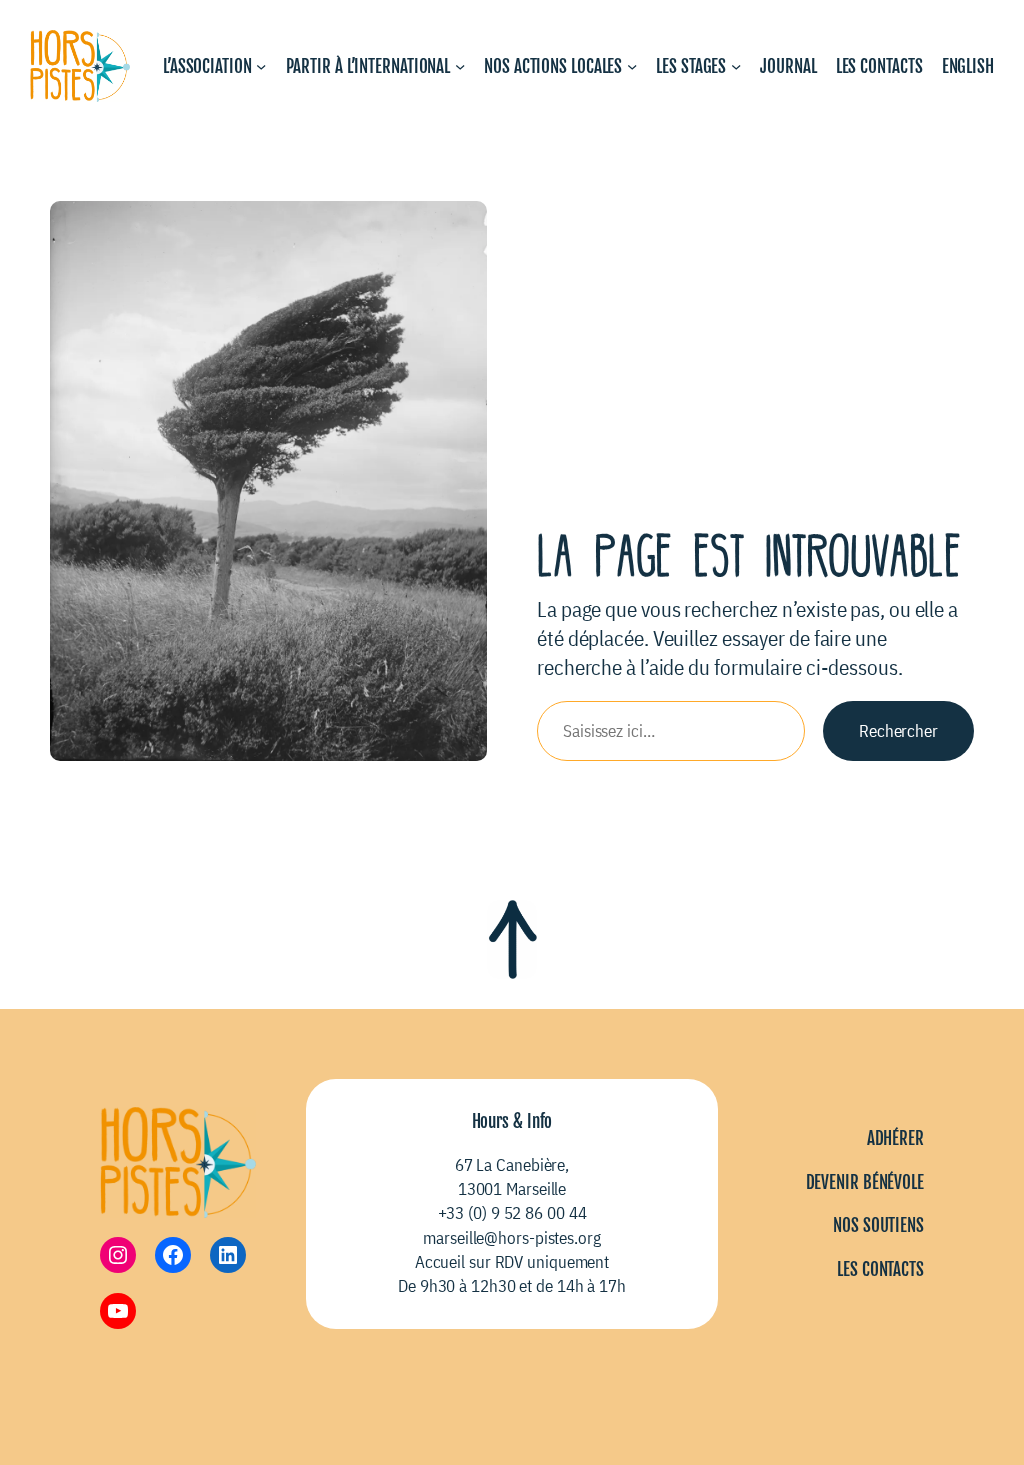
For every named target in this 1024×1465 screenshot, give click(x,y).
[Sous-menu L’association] (261, 66)
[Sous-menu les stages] (736, 66)
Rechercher (898, 730)
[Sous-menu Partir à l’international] (460, 66)
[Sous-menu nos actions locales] (632, 66)
